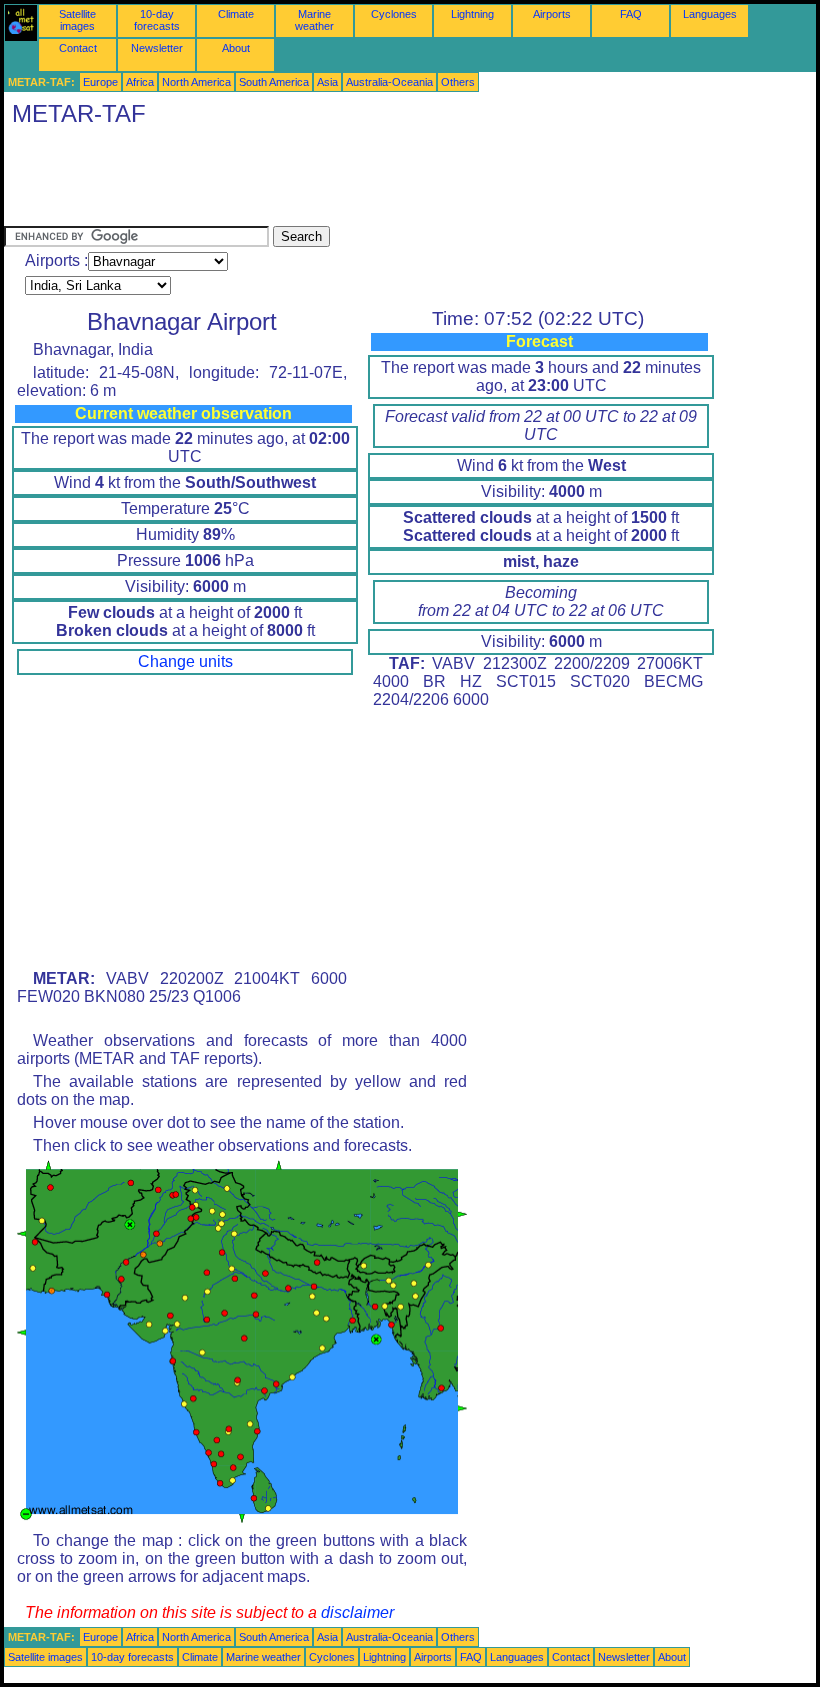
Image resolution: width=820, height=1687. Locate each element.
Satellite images (77, 20)
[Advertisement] (368, 181)
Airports (552, 14)
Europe (100, 82)
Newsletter (157, 48)
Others (458, 82)
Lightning (472, 14)
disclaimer (357, 1612)
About (236, 48)
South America (274, 82)
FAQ (631, 14)
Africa (140, 82)
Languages (710, 14)
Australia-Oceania (389, 82)
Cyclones (394, 14)
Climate (236, 14)
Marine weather (314, 20)
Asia (327, 82)
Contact (78, 48)
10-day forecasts (157, 20)
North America (196, 82)
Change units (185, 661)
